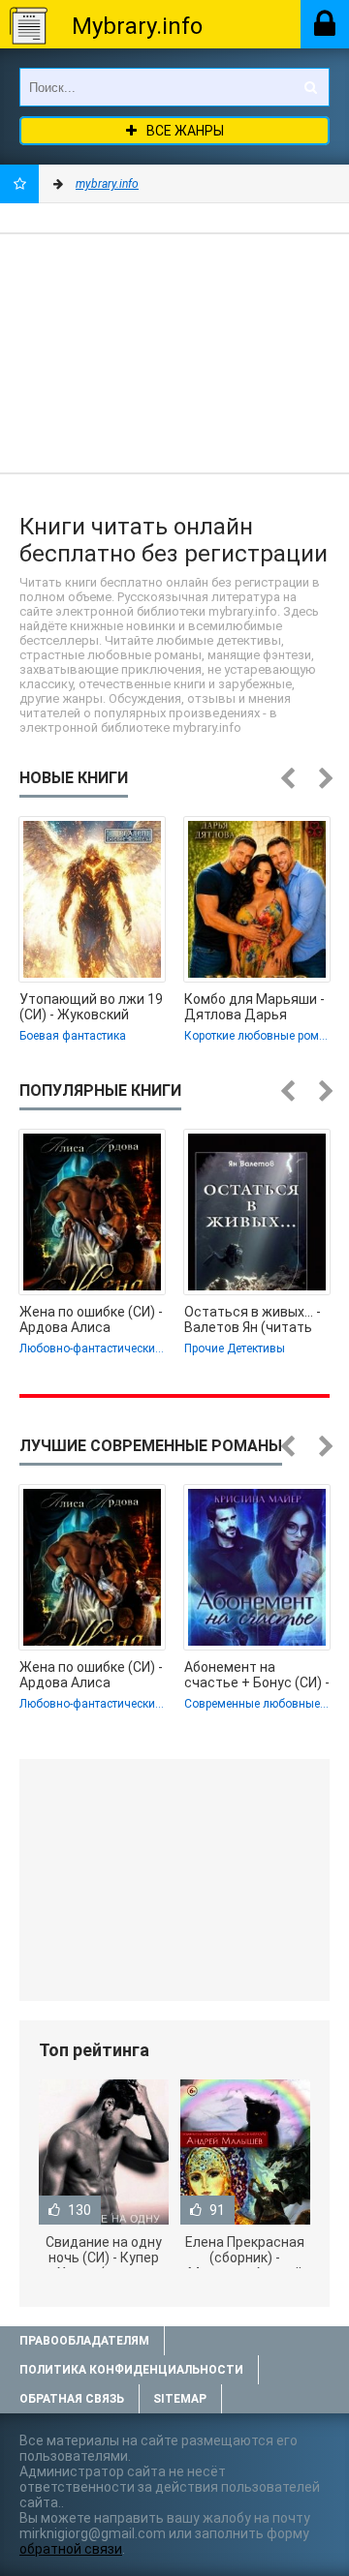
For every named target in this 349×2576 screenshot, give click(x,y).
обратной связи (71, 2549)
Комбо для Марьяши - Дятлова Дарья (254, 1007)
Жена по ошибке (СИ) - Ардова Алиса (91, 1319)
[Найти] (310, 87)
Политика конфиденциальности (131, 2370)
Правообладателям (84, 2341)
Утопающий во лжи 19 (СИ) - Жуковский (91, 1007)
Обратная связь (72, 2399)
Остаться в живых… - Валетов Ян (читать (253, 1319)
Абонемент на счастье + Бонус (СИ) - (257, 1675)
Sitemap (180, 2399)
